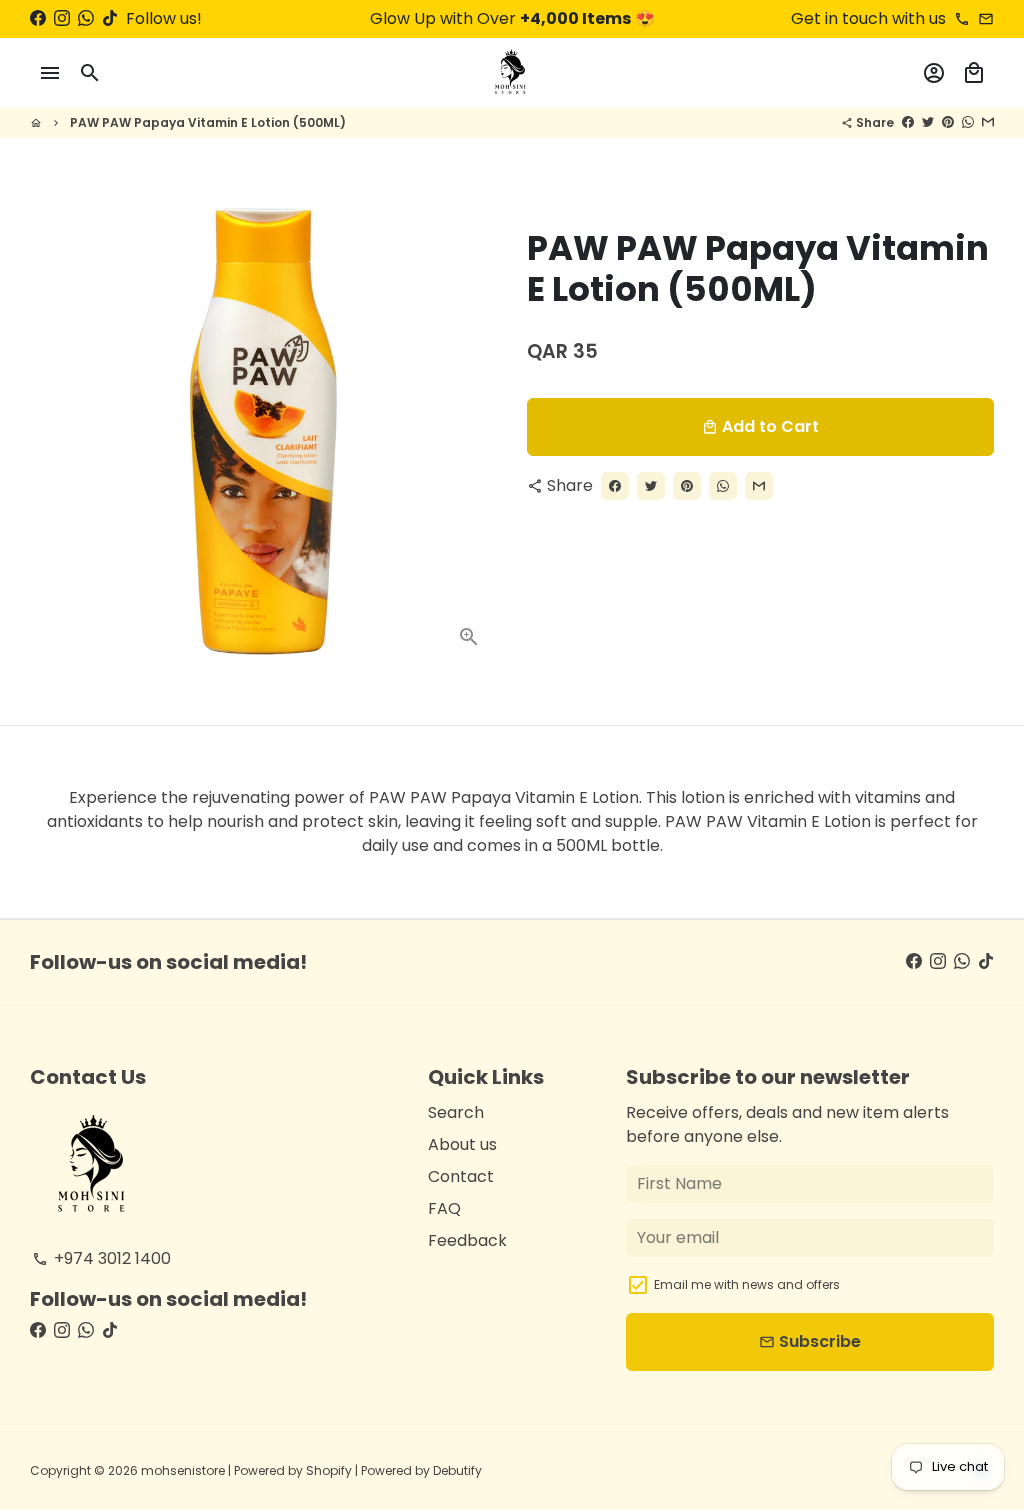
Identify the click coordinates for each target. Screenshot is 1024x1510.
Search (456, 1112)
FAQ (444, 1208)
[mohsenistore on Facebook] (38, 18)
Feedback (467, 1240)
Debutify (457, 1470)
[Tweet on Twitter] (928, 122)
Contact (461, 1176)
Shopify (329, 1470)
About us (462, 1144)
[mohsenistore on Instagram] (62, 18)
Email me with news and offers (747, 1284)
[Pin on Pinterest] (948, 122)
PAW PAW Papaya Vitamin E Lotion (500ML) (208, 122)
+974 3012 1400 (101, 1258)
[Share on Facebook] (908, 122)
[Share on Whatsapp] (968, 122)
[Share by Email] (988, 122)
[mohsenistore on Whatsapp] (86, 18)
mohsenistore (183, 1470)
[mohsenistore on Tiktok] (110, 18)
